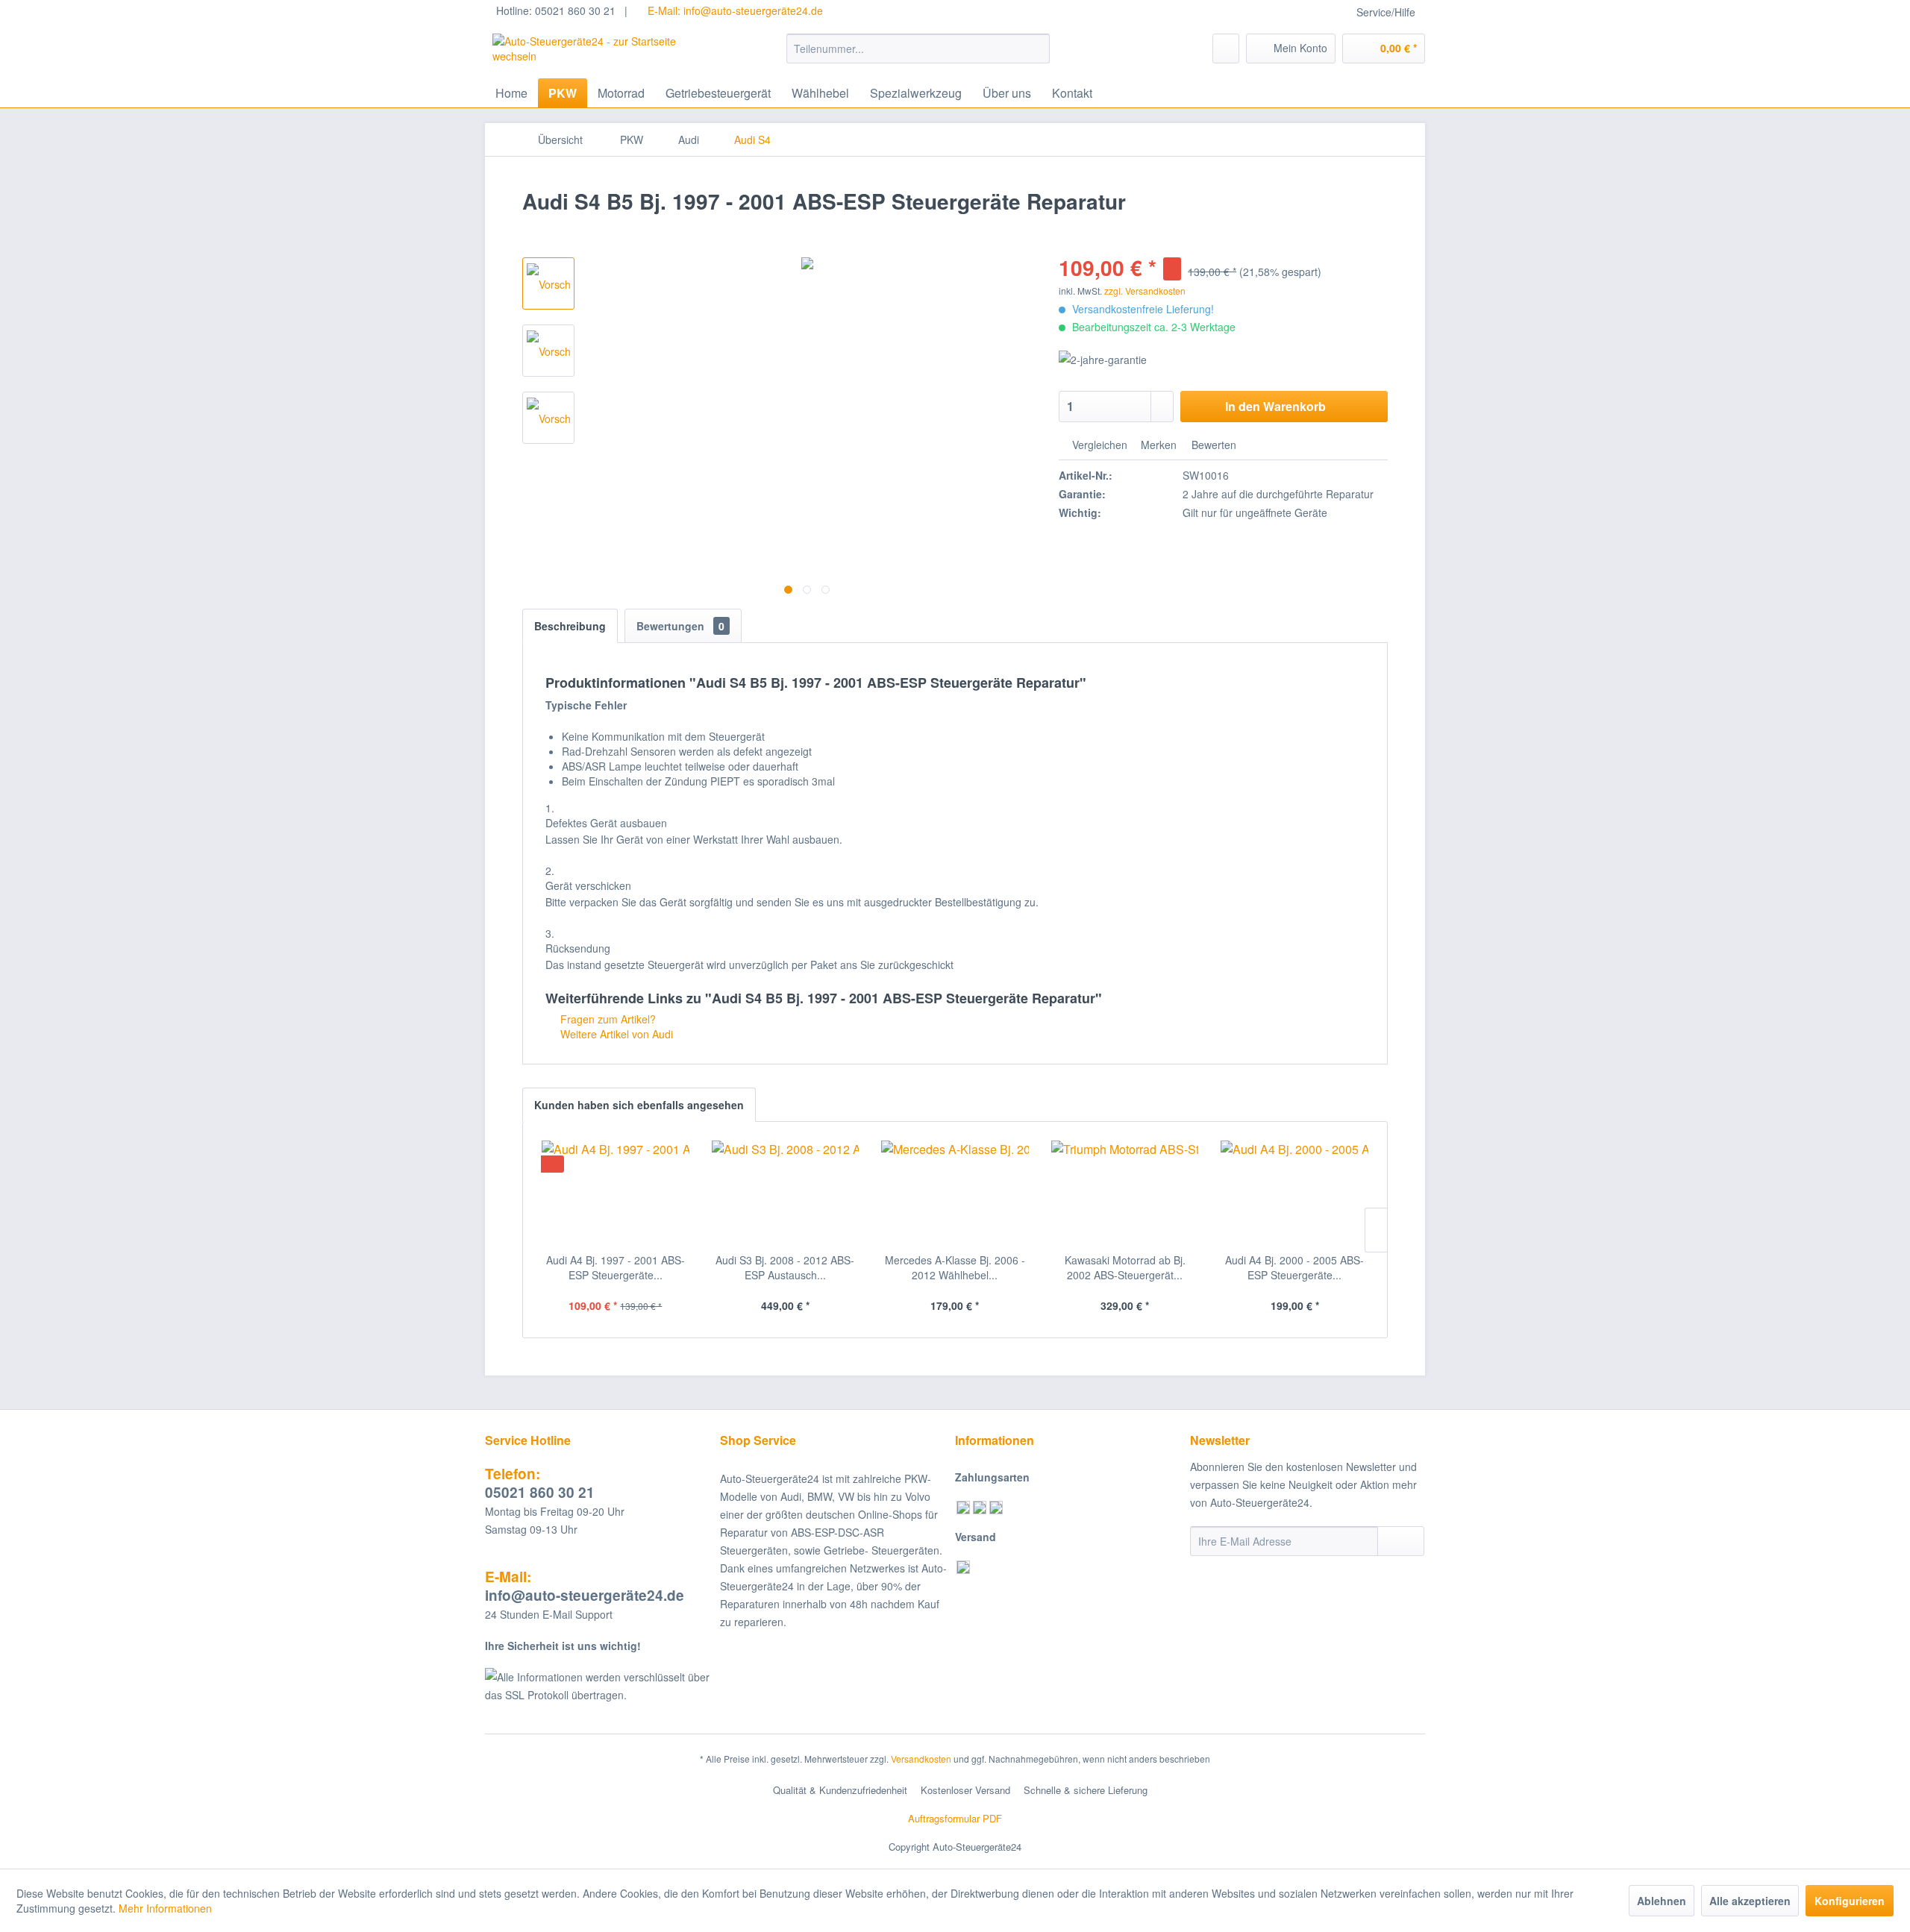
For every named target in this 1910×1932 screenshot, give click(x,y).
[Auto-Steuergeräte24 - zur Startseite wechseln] (605, 52)
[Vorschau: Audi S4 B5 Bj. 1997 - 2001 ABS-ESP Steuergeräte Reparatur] (548, 283)
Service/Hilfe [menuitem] (1386, 12)
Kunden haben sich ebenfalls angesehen (639, 1105)
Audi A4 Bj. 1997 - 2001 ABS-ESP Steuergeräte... (616, 1267)
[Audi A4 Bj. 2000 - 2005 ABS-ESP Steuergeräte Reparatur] (1294, 1193)
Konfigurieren (1850, 1901)
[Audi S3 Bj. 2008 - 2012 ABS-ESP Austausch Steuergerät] (786, 1193)
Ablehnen (1662, 1901)
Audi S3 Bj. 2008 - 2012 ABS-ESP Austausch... (785, 1267)
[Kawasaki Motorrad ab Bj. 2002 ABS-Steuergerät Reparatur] (1125, 1193)
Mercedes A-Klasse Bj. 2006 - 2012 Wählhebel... (955, 1267)
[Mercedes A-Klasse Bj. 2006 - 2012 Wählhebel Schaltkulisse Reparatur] (955, 1193)
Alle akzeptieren (1750, 1901)
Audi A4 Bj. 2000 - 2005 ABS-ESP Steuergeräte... (1294, 1267)
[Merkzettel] (1226, 48)
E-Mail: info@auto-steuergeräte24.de (734, 10)
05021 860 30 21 (540, 1483)
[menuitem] (918, 48)
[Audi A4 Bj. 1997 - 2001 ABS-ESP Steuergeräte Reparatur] (616, 1193)
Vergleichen (1098, 445)
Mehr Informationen (165, 1908)
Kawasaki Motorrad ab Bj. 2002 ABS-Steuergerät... (1125, 1267)
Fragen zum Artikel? (607, 1019)
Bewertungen (680, 626)
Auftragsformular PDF (955, 1818)
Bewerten (1212, 445)
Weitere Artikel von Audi (615, 1034)
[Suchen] (1036, 48)
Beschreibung (570, 626)
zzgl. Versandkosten (1145, 291)
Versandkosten (921, 1759)
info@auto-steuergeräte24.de (585, 1586)
